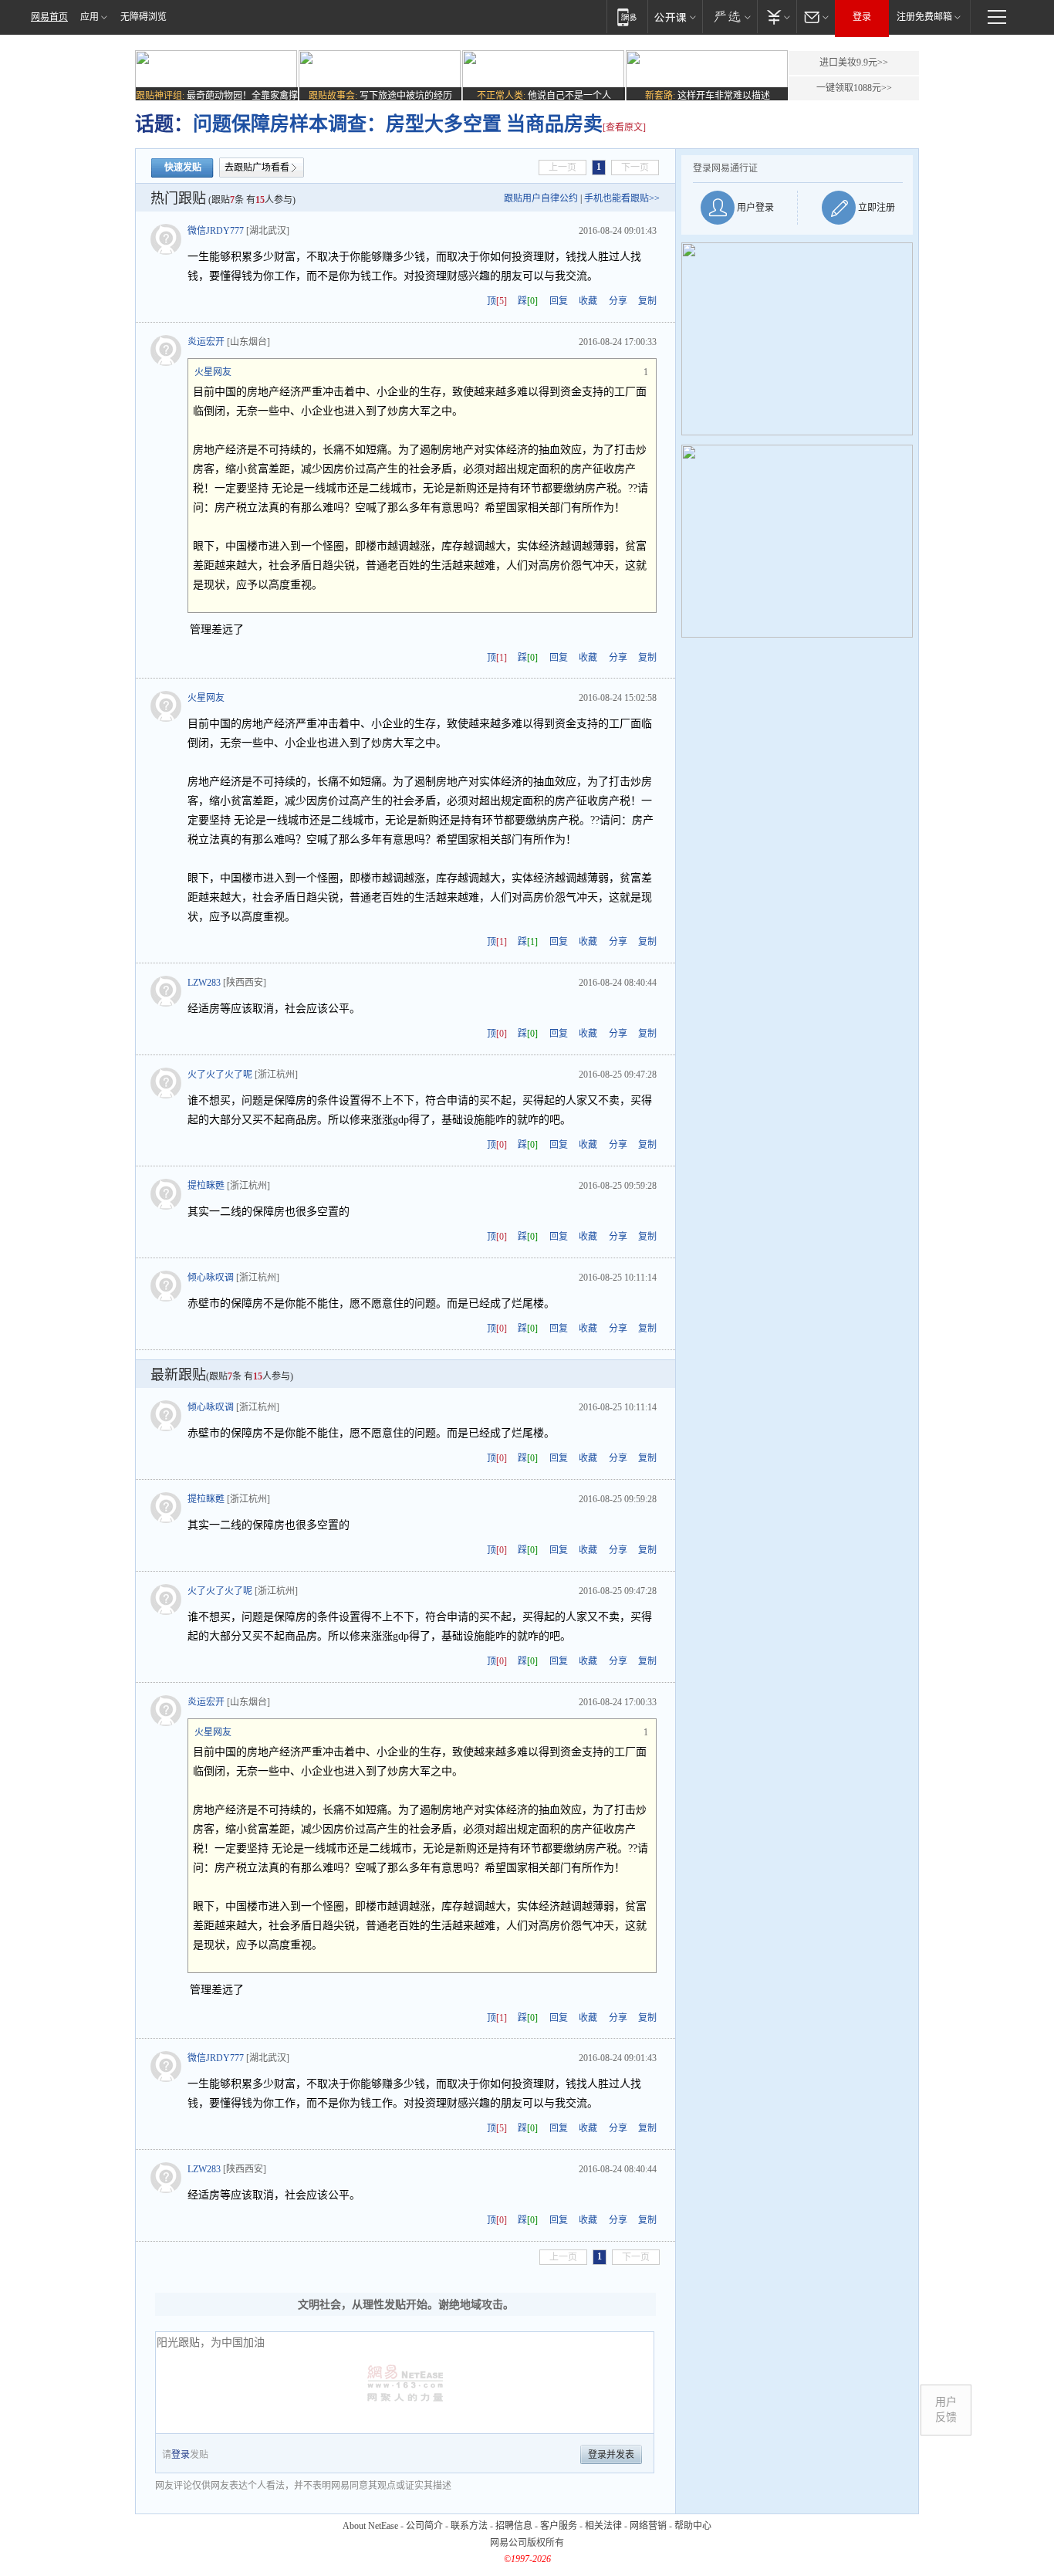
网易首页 (49, 17)
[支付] (777, 17)
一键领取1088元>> (854, 88)
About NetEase (370, 2526)
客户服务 (559, 2526)
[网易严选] (730, 17)
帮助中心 (693, 2526)
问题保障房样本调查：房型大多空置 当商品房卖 (398, 124)
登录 (862, 17)
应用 (90, 17)
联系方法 (469, 2526)
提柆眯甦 (206, 1186)
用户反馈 (946, 2410)
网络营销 (648, 2526)
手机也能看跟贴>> (622, 198)
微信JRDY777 (216, 231)
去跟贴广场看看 (257, 168)
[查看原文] (624, 127)
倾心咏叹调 (211, 1278)
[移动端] (627, 17)
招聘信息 (514, 2526)
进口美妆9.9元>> (854, 63)
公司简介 (424, 2526)
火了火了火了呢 (220, 1075)
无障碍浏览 (144, 17)
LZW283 (204, 983)
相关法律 (603, 2526)
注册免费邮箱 (924, 17)
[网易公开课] (675, 17)
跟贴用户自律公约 (541, 198)
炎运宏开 (206, 342)
